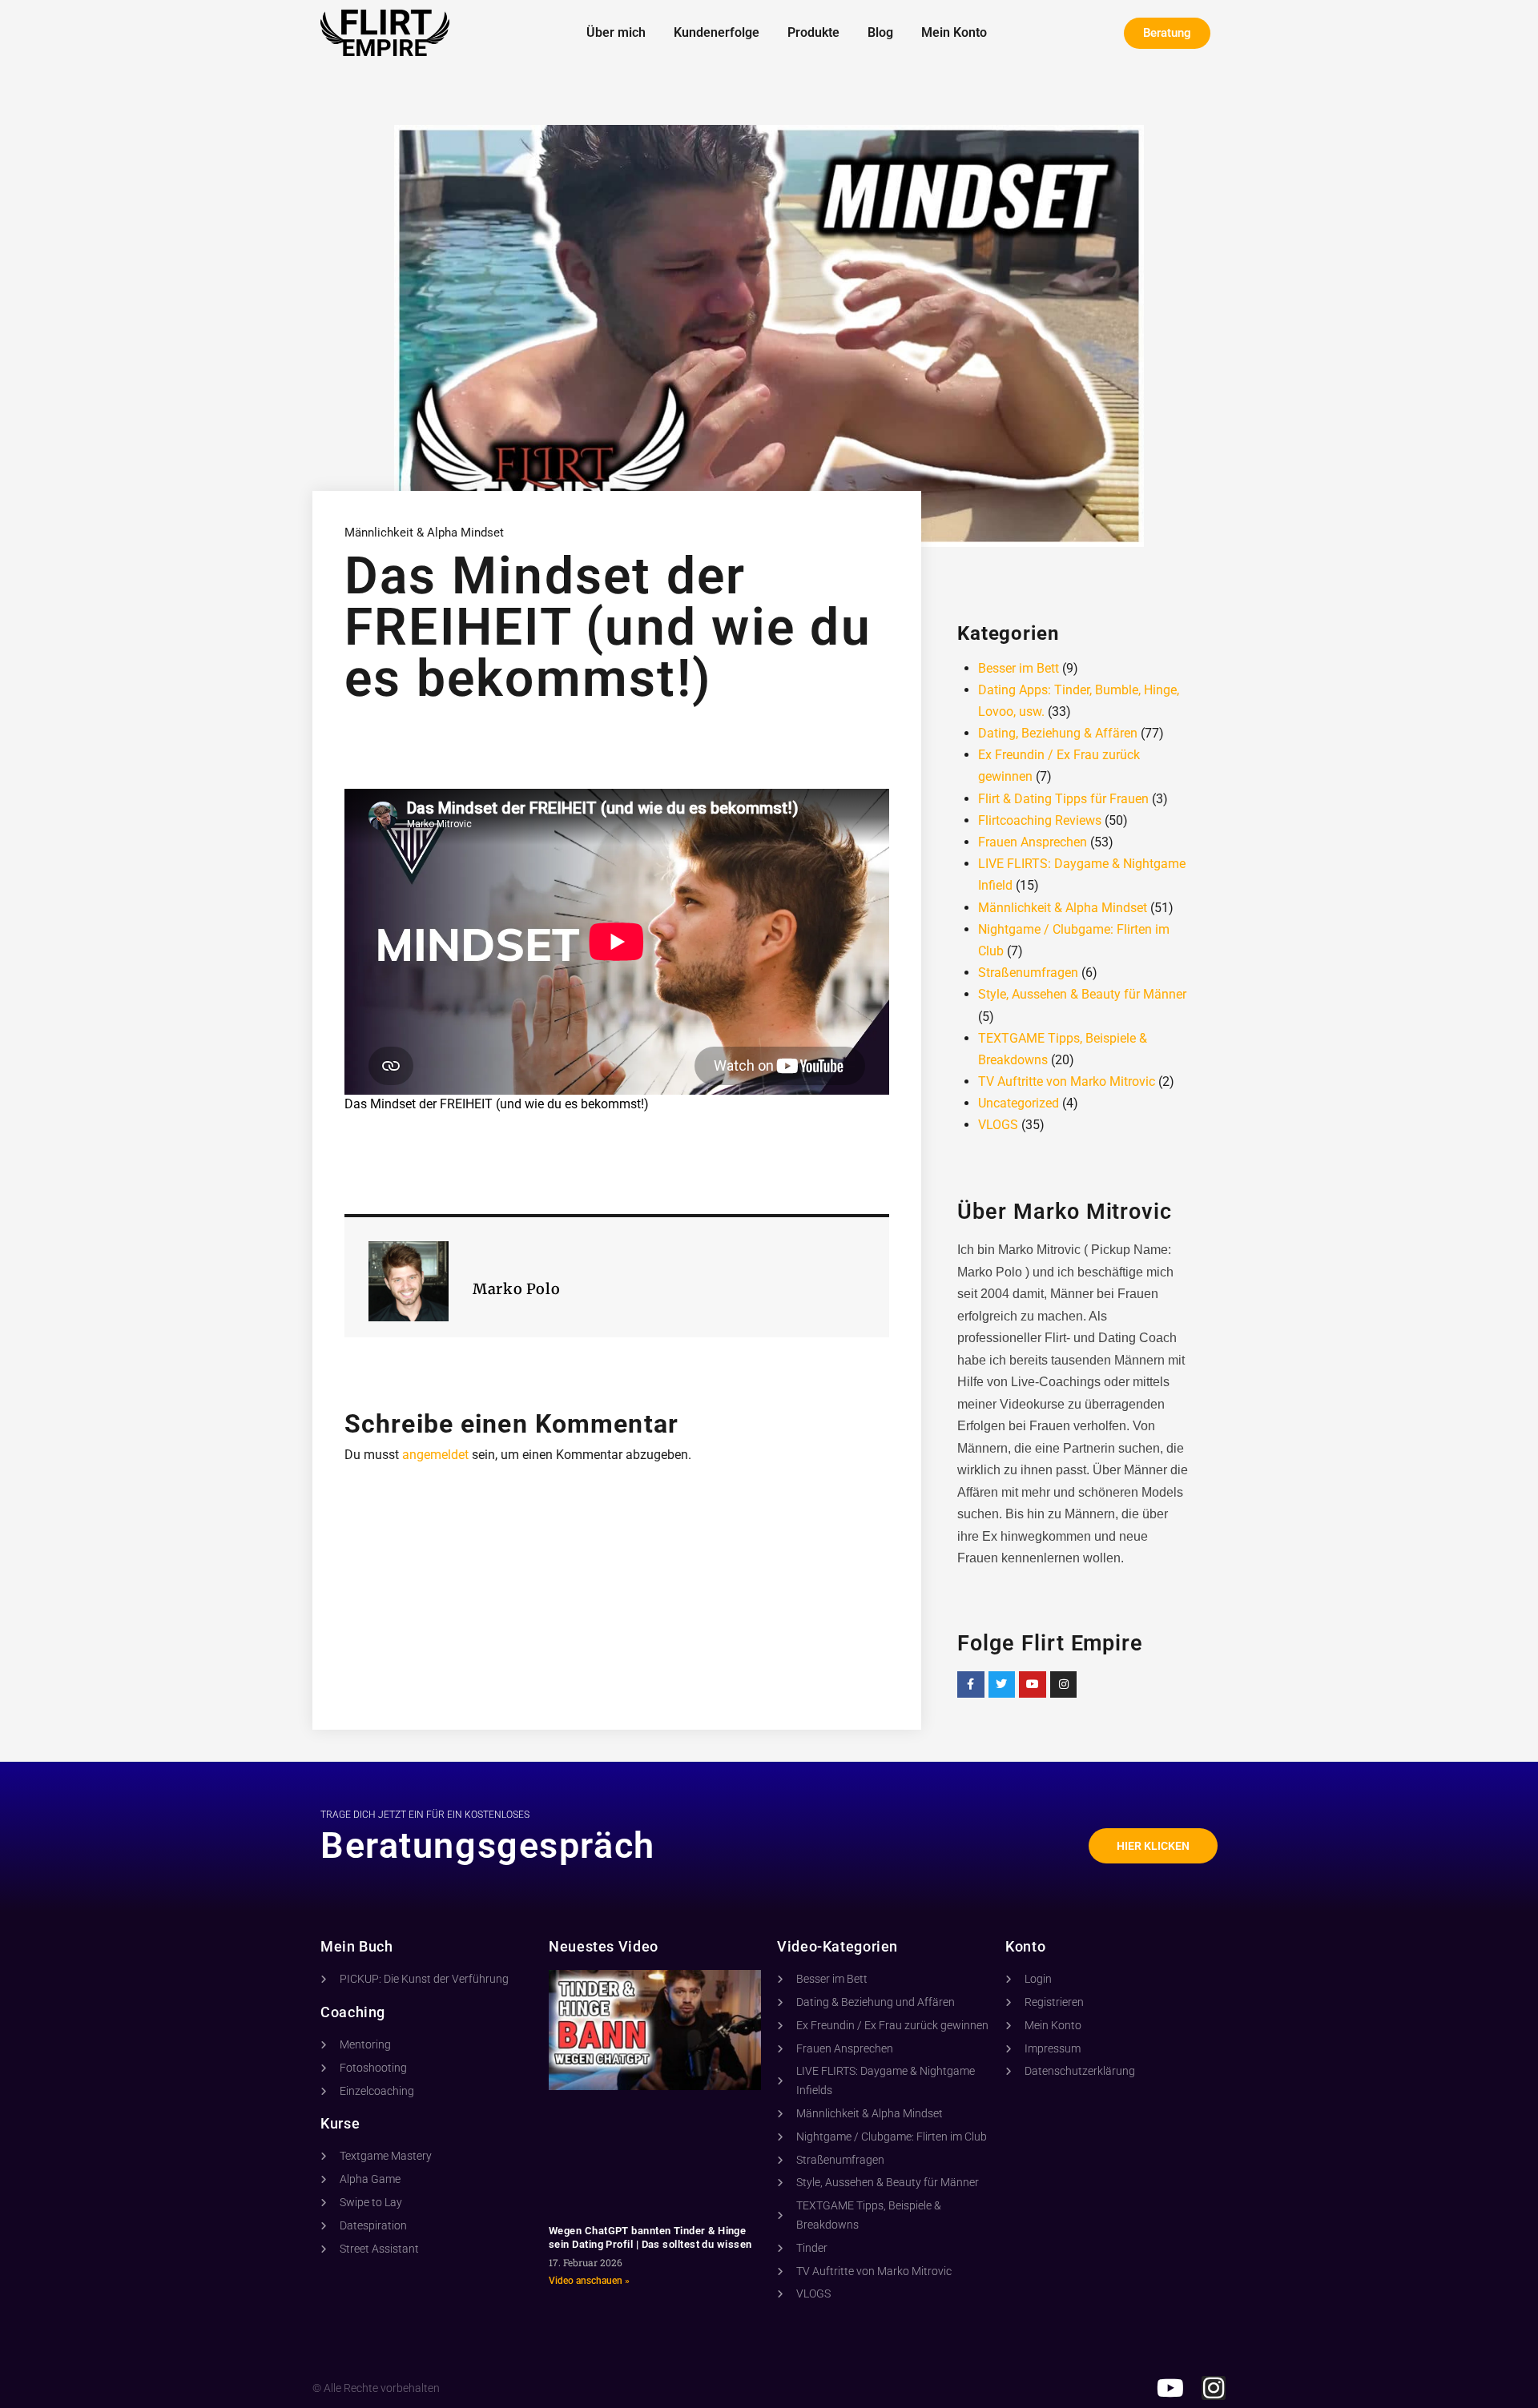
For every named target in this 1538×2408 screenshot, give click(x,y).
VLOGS (998, 1125)
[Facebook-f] (971, 1685)
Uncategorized (1019, 1103)
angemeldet (435, 1455)
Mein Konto (954, 32)
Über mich (616, 32)
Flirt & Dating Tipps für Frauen (1063, 799)
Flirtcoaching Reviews (1040, 820)
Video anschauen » (589, 2281)
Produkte (813, 32)
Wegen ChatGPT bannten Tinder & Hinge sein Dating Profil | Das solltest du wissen (650, 2237)
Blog (880, 32)
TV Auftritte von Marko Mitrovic (1067, 1081)
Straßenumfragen (1028, 973)
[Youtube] (1033, 1685)
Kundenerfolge (717, 32)
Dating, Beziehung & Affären (1058, 733)
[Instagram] (1064, 1685)
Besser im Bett (1019, 668)
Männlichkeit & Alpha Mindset (424, 533)
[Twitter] (1002, 1685)
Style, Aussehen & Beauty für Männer (1082, 994)
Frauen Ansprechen (1033, 842)
